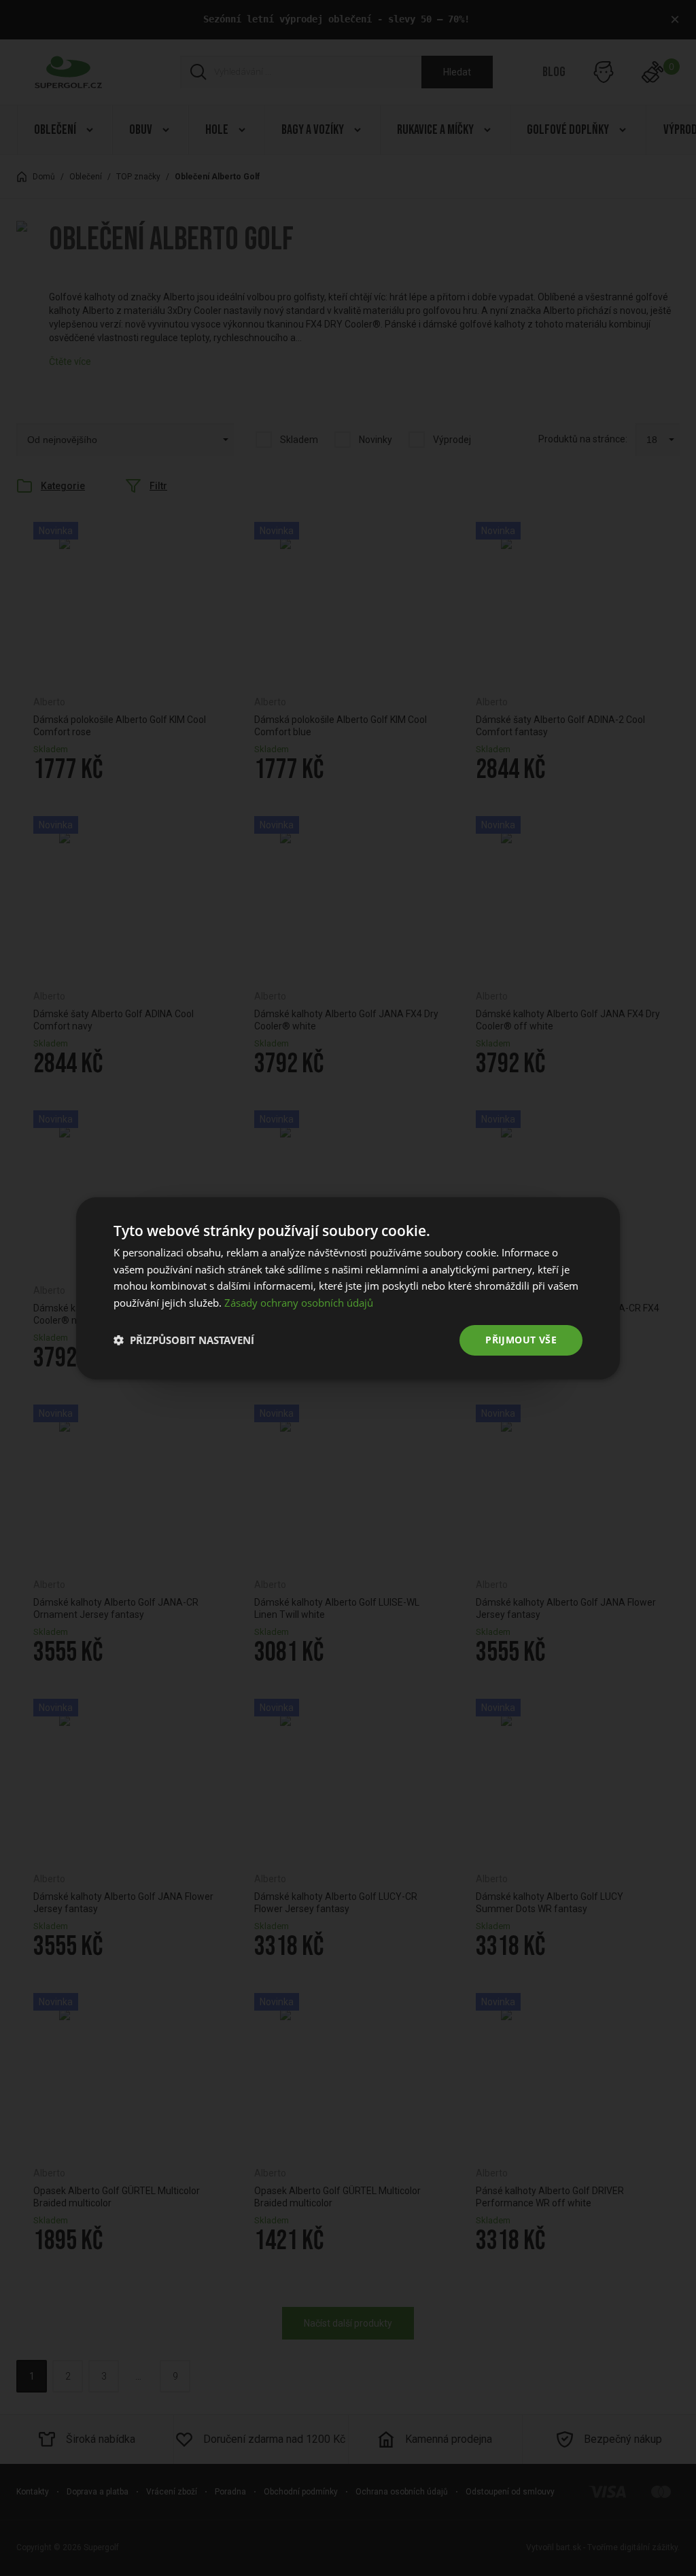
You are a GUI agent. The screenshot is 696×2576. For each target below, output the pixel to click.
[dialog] (348, 1288)
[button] (184, 1340)
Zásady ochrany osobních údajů (299, 1303)
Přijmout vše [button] (521, 1340)
